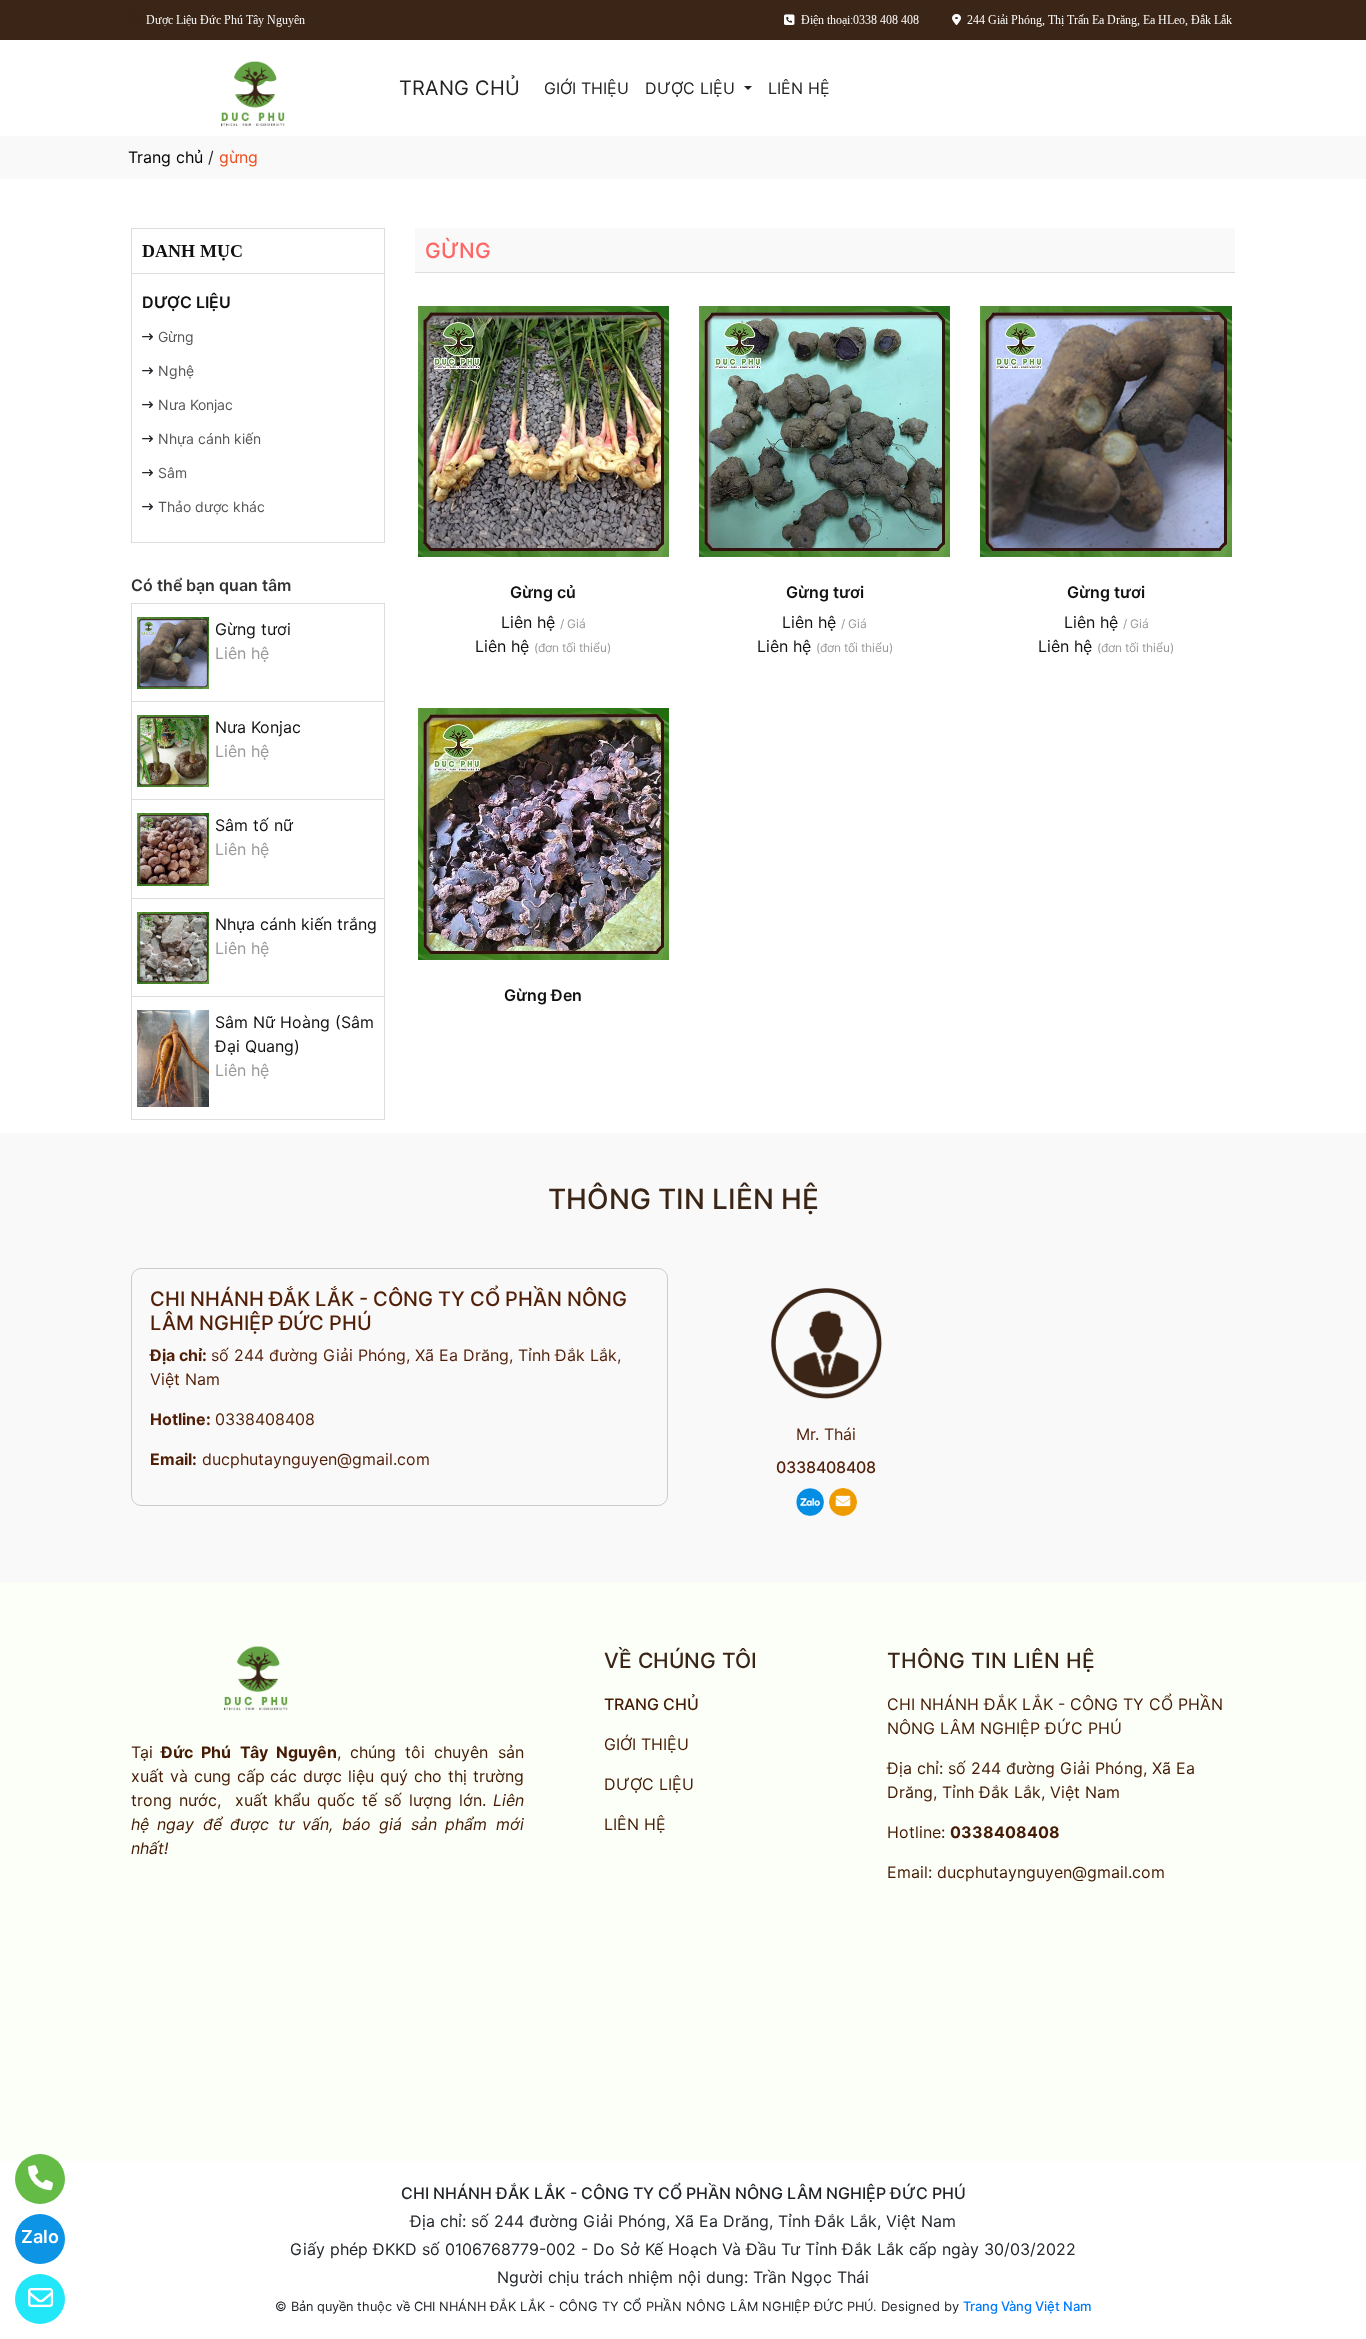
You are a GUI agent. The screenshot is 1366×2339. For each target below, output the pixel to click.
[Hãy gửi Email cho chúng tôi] (27, 2299)
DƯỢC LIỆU (692, 88)
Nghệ (176, 370)
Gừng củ (543, 592)
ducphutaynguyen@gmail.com (316, 1459)
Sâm (172, 472)
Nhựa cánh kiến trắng (296, 924)
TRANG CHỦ (459, 88)
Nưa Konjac (195, 404)
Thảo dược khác (211, 506)
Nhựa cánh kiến (209, 438)
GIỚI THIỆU (586, 88)
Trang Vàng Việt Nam (1027, 2306)
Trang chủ (165, 157)
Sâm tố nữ (254, 825)
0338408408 (265, 1419)
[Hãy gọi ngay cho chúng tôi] (27, 2179)
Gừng (176, 336)
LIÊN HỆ (799, 88)
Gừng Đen (543, 995)
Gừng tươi (253, 629)
